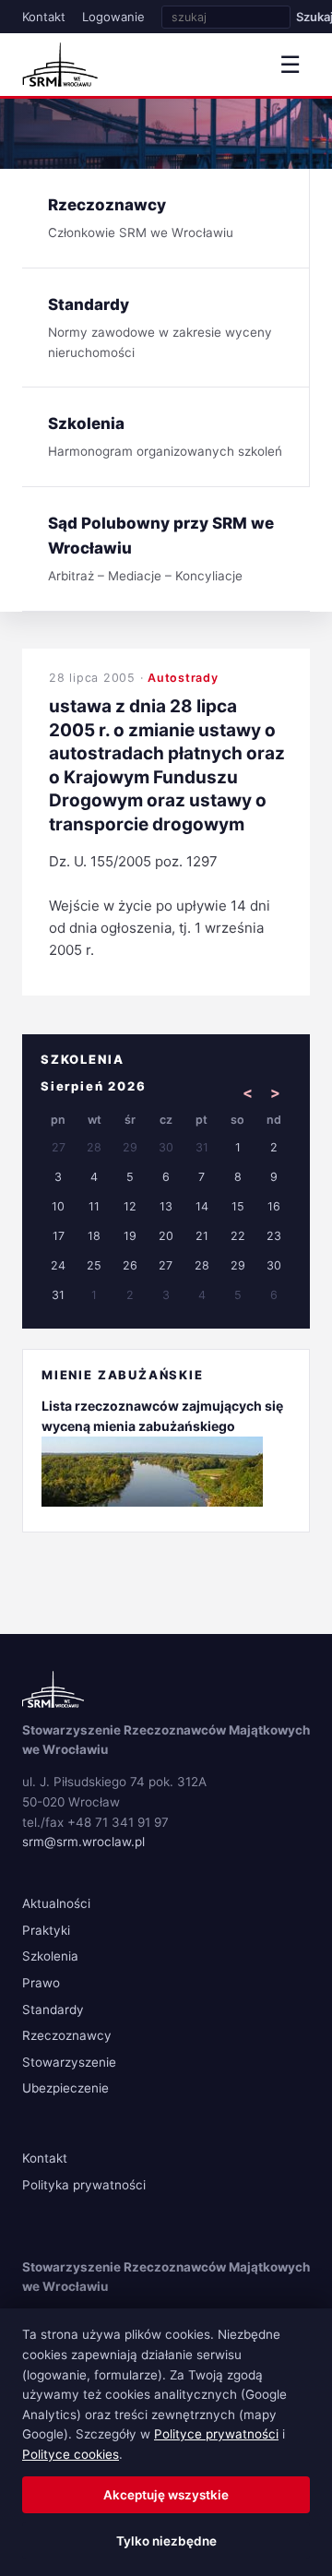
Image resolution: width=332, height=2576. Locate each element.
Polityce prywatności (216, 2434)
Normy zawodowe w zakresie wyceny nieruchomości (160, 328)
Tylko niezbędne (166, 2541)
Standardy (53, 2010)
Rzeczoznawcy (67, 2035)
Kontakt (44, 17)
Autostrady (183, 678)
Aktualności (56, 1903)
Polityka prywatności (84, 2185)
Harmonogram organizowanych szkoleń (165, 436)
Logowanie (113, 17)
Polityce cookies (71, 2454)
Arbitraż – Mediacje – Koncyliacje (161, 549)
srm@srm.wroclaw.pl (83, 1842)
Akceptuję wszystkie (166, 2495)
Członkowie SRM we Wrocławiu (141, 218)
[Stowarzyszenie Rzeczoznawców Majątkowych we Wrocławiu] (60, 65)
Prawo (41, 1983)
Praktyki (46, 1930)
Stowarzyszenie (69, 2062)
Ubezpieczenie (65, 2088)
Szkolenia (50, 1956)
